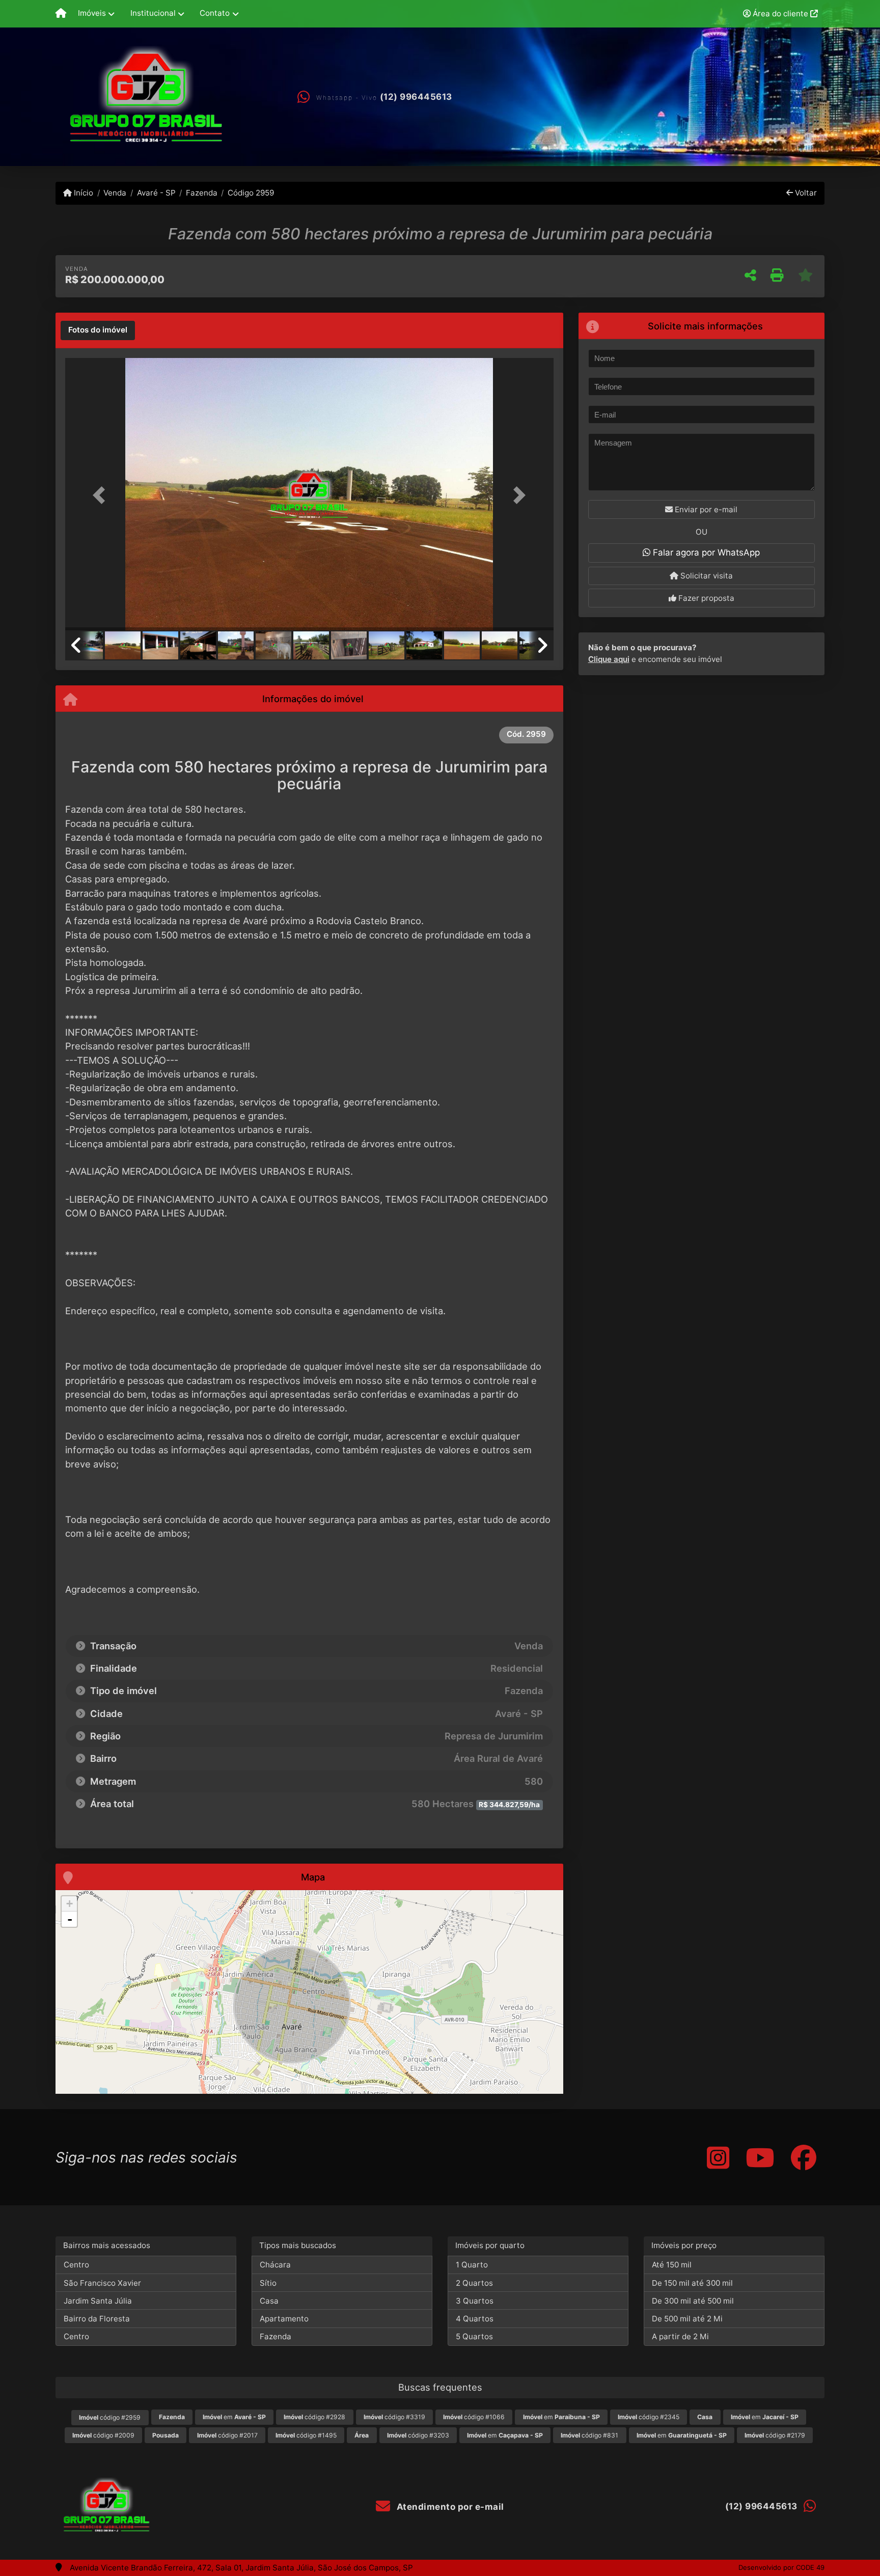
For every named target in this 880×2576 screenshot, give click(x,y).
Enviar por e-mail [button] (705, 509)
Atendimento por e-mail (449, 2507)
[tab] (98, 330)
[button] (102, 495)
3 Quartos (475, 2301)
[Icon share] (718, 2157)
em (234, 2417)
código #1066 (474, 2417)
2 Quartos (474, 2283)
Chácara (275, 2265)
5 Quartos (474, 2336)
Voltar (805, 193)
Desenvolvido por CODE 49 (781, 2567)
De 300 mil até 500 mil (693, 2301)
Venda (115, 193)
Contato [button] (215, 13)
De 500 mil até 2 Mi (687, 2319)
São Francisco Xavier (102, 2283)
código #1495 (306, 2435)
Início (82, 193)
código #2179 (775, 2435)
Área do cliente (780, 13)
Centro (76, 2265)
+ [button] (70, 1904)
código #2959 (110, 2417)
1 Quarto (472, 2265)
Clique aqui (609, 659)
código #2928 (314, 2417)
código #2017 (227, 2435)
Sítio (268, 2283)
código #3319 (394, 2417)
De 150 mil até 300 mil (692, 2283)
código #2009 (103, 2435)
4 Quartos (475, 2319)
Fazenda (202, 193)
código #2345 (649, 2417)
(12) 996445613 (416, 97)
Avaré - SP (156, 193)
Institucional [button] (153, 13)
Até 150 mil (672, 2265)
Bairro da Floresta (97, 2319)
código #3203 (418, 2435)
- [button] (70, 1919)
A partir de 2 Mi (680, 2336)
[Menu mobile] (61, 14)
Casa (269, 2301)
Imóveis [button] (92, 13)
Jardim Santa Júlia (98, 2301)
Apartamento (284, 2319)
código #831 (589, 2435)
